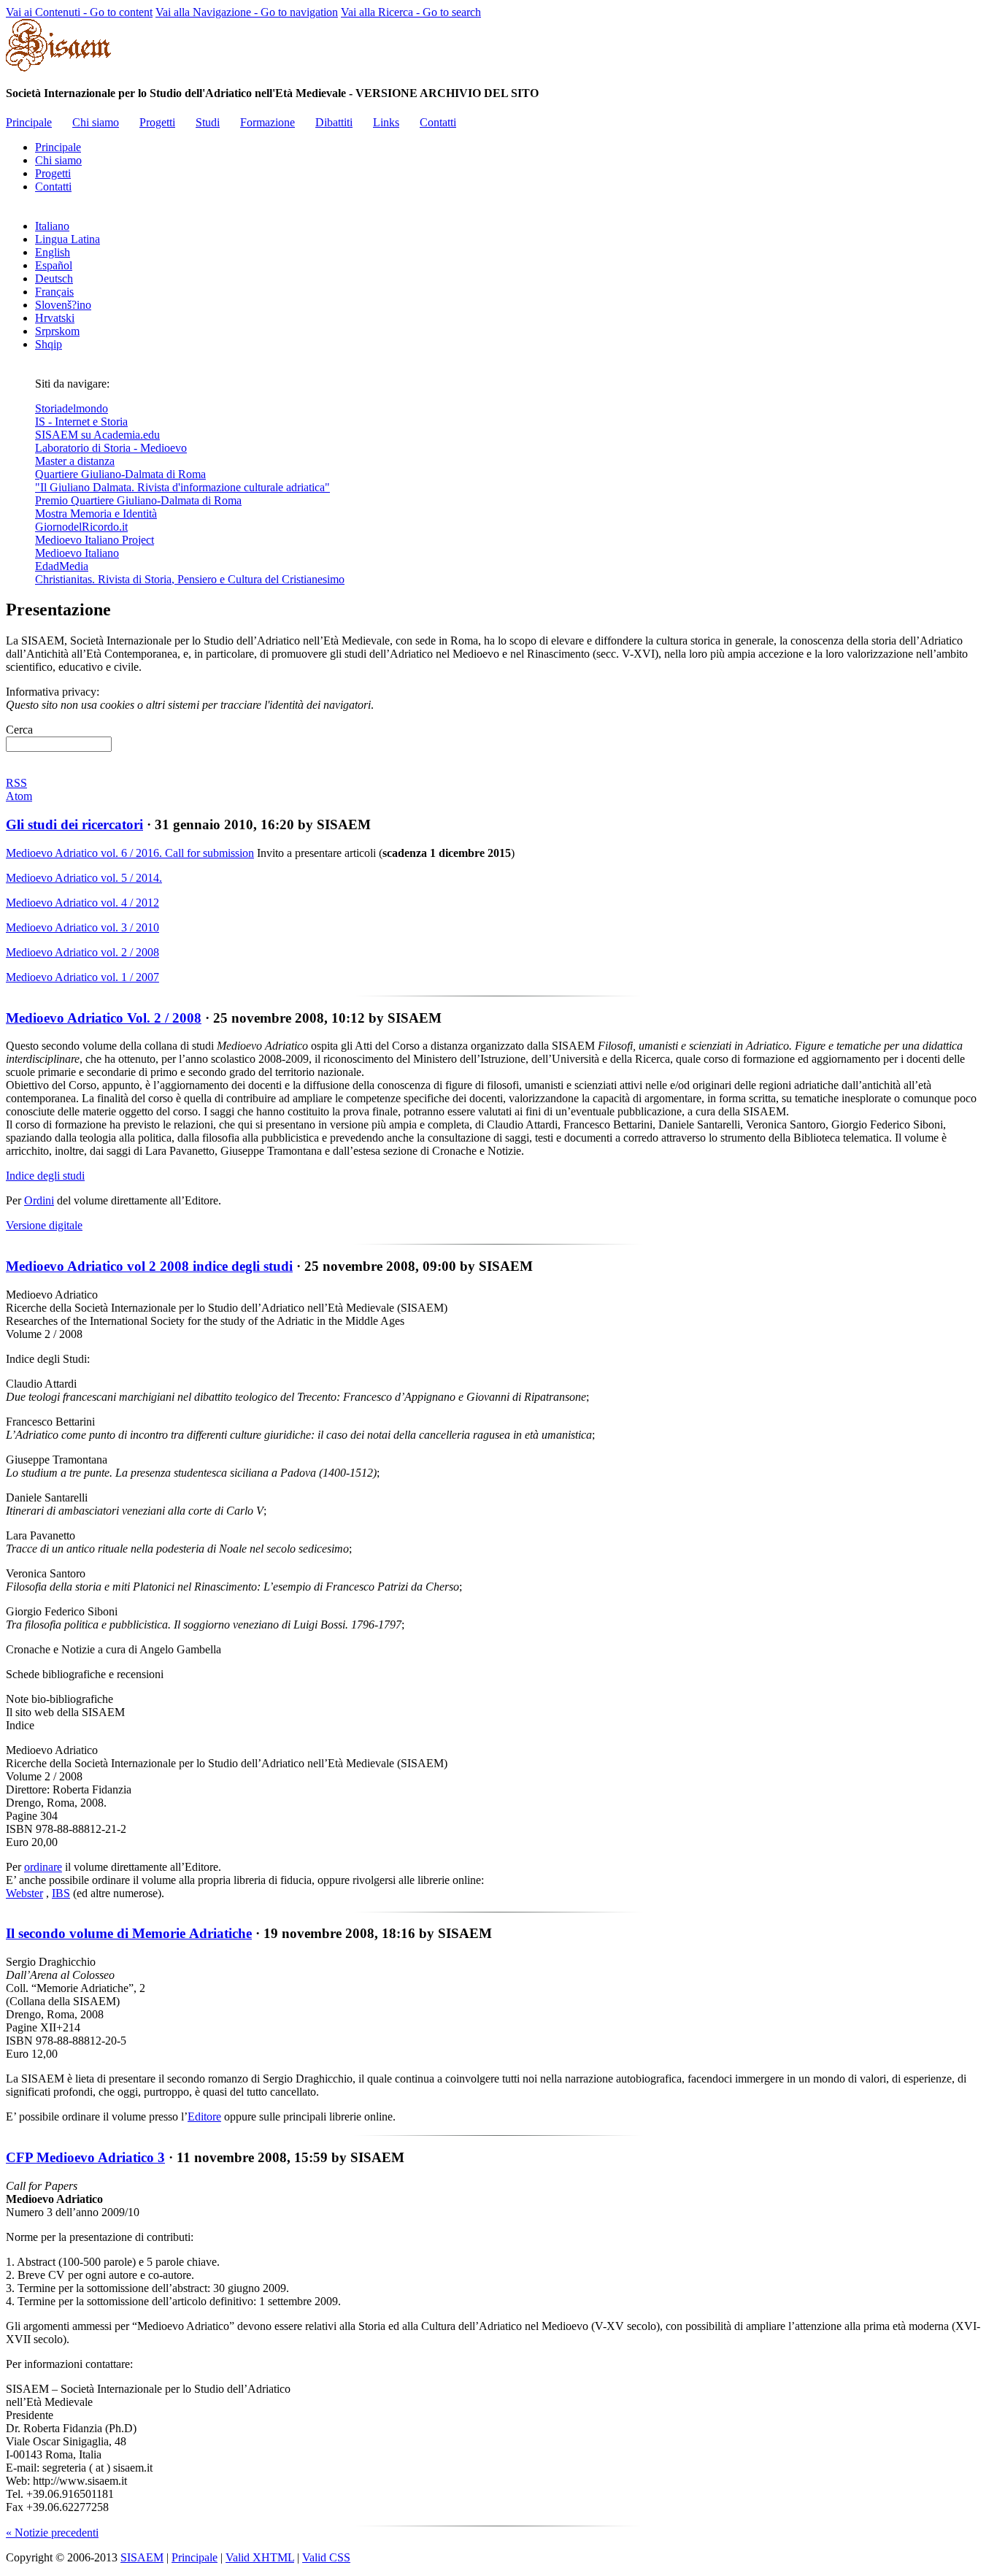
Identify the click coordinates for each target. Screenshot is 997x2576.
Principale (29, 122)
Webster (24, 1893)
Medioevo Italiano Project (95, 540)
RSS (16, 783)
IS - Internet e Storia (81, 422)
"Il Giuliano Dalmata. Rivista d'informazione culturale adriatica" (182, 487)
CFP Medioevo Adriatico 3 (85, 2157)
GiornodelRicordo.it (81, 527)
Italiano (52, 226)
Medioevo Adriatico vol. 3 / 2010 (82, 927)
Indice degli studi (45, 1176)
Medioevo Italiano (77, 553)
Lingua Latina (68, 239)
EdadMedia (62, 566)
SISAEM (142, 2557)
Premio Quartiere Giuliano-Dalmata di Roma (138, 500)
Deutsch (54, 278)
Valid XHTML (260, 2557)
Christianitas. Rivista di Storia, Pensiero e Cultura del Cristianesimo (190, 579)
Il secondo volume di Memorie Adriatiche (129, 1933)
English (53, 252)
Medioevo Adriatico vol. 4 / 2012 (82, 903)
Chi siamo (96, 122)
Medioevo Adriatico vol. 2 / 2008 (82, 952)
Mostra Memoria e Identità (96, 514)
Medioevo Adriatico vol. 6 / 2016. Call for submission (130, 853)
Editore (204, 2116)
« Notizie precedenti (52, 2533)
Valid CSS (326, 2557)
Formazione (267, 122)
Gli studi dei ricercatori (74, 824)
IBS (61, 1893)
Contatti (438, 122)
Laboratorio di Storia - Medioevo (111, 448)
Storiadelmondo (72, 408)
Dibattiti (334, 122)
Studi (208, 122)
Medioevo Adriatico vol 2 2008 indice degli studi (149, 1266)
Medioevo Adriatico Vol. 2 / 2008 (104, 1018)
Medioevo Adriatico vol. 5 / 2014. (84, 878)
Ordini (39, 1200)
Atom (19, 796)
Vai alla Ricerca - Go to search (411, 12)
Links (386, 122)
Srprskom (57, 331)
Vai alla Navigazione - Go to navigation (247, 12)
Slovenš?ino (63, 305)
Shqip (49, 344)
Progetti (157, 122)
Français (54, 292)
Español (54, 265)
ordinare (43, 1867)
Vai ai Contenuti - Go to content (79, 12)
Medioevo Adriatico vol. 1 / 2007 (82, 977)
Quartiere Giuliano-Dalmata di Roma (120, 474)
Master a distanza (75, 461)
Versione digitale (44, 1225)
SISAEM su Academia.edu (97, 435)
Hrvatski (55, 318)
